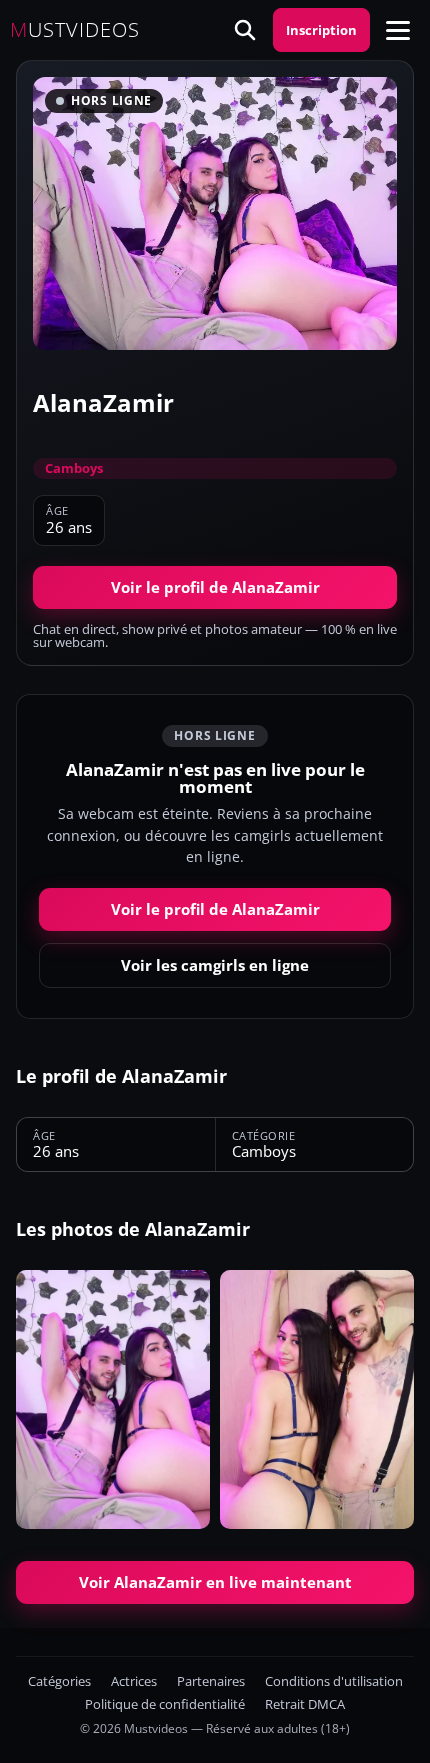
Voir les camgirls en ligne (215, 965)
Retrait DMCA (305, 1704)
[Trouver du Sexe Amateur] (245, 30)
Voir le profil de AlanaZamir (215, 587)
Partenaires (211, 1681)
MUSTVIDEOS (75, 30)
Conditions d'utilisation (334, 1681)
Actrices (134, 1681)
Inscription (321, 30)
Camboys (74, 468)
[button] (398, 30)
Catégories (59, 1681)
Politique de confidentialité (165, 1704)
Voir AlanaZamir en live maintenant (215, 1582)
